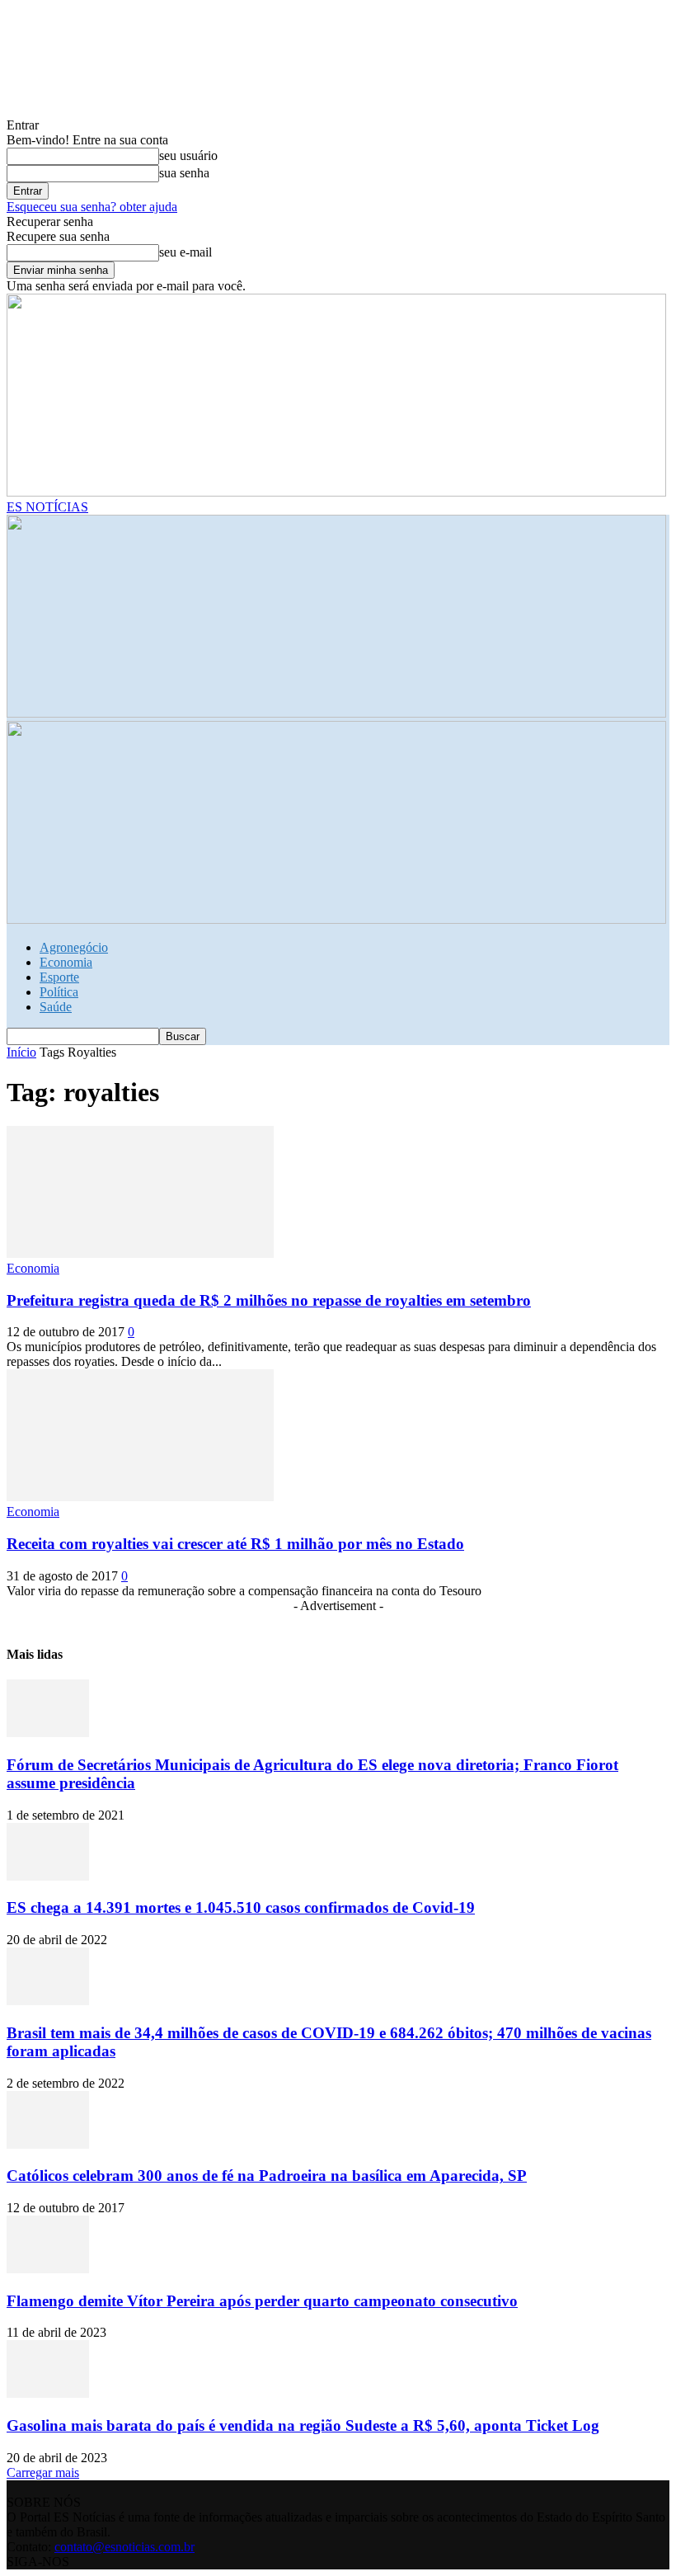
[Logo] (336, 713)
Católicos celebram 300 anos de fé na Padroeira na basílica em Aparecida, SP (267, 2176)
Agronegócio (74, 947)
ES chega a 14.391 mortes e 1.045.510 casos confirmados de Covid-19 (241, 1907)
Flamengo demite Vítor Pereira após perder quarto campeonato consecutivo (262, 2301)
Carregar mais (43, 2472)
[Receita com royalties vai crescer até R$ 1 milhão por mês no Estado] (140, 1497)
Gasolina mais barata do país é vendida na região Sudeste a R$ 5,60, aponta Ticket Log (303, 2425)
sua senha (184, 173)
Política (59, 992)
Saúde (56, 1007)
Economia (66, 962)
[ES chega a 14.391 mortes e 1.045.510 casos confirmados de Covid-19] (48, 1876)
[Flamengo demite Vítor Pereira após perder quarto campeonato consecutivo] (48, 2269)
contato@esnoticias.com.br (124, 2547)
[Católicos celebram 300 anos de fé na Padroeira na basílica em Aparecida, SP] (48, 2144)
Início (21, 1052)
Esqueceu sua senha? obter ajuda (92, 207)
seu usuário (188, 155)
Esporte (59, 977)
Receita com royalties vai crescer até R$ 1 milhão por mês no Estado (235, 1544)
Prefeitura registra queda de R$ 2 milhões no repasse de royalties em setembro (269, 1300)
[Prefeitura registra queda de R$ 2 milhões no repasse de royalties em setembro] (140, 1253)
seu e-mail (185, 252)
